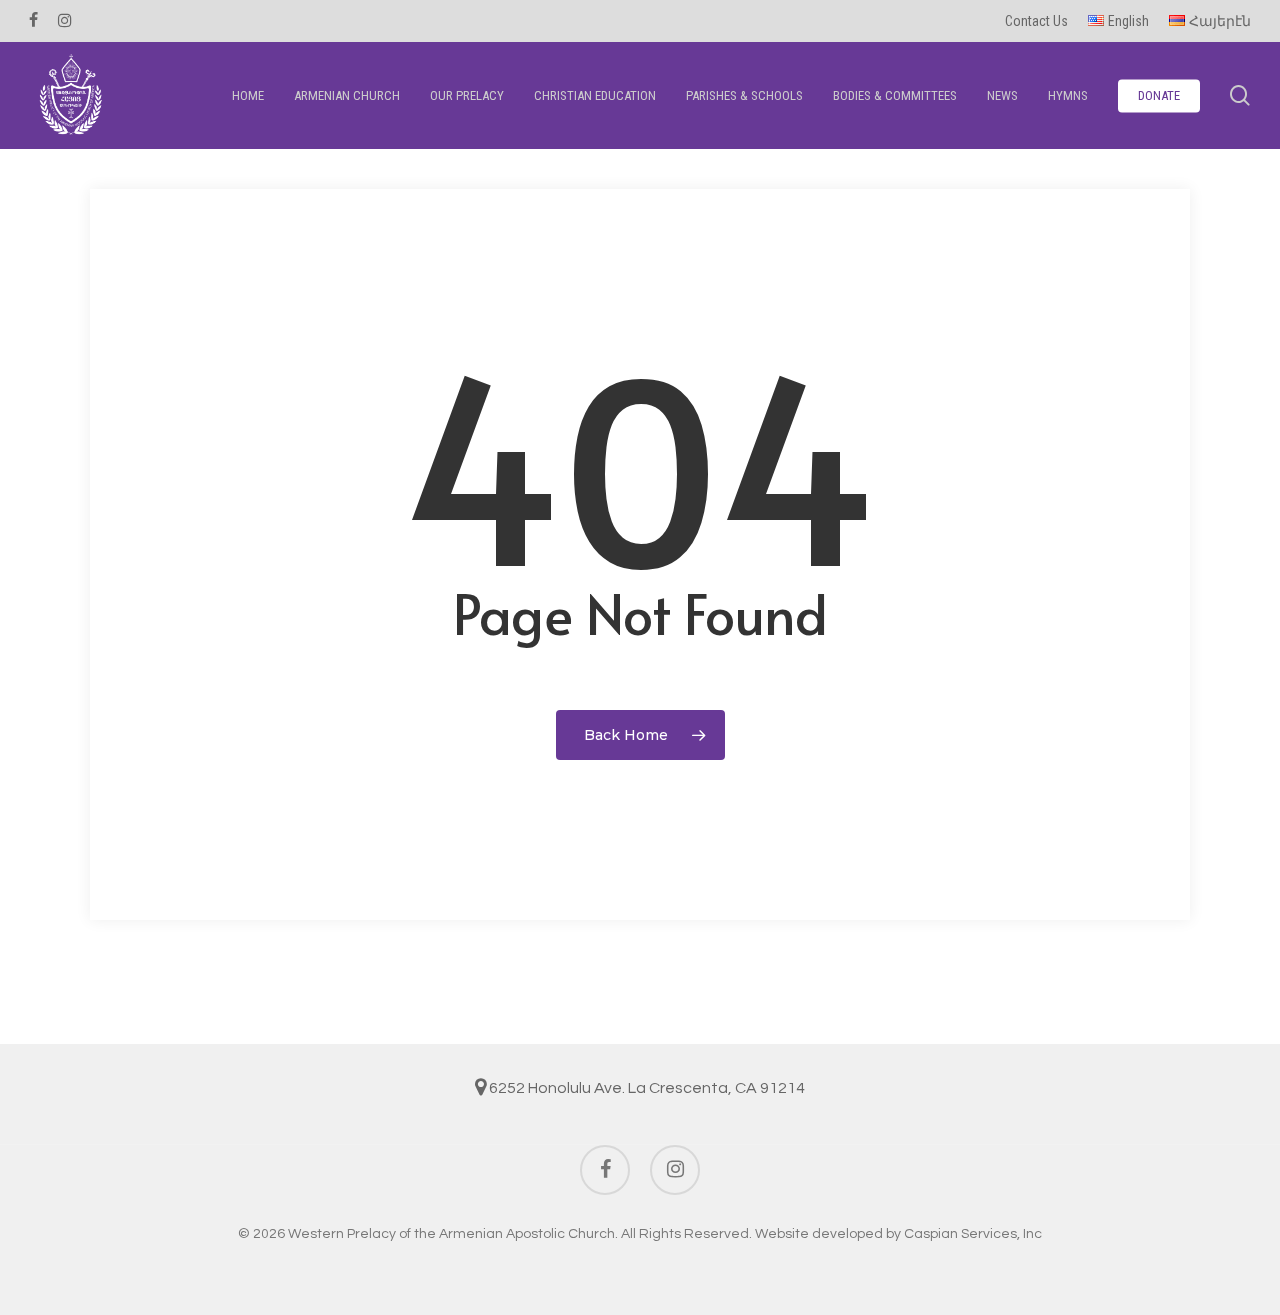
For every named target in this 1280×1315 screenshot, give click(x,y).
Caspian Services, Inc (973, 1234)
